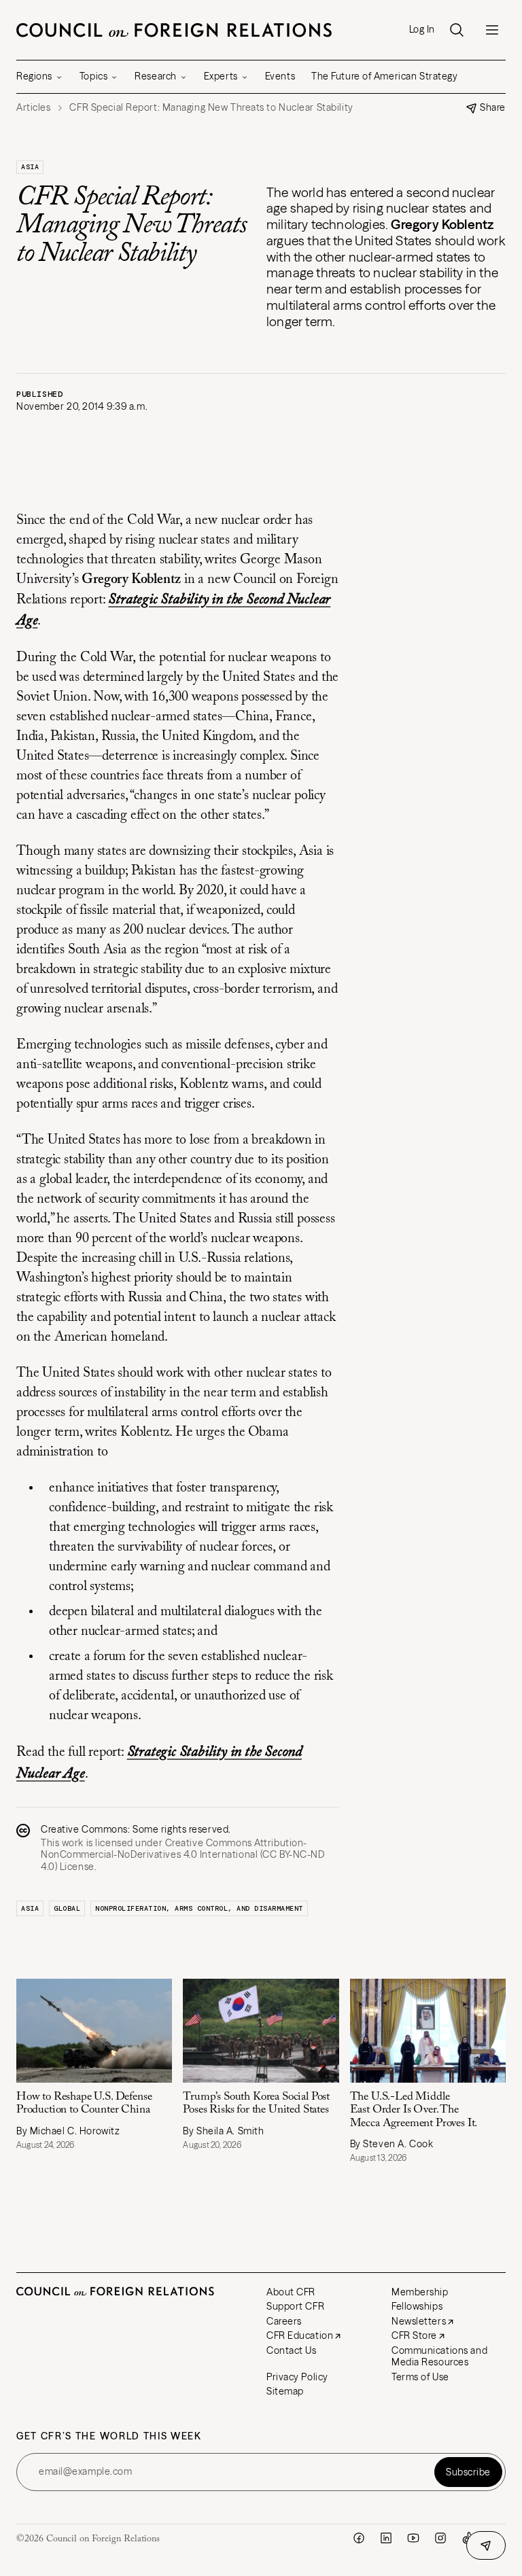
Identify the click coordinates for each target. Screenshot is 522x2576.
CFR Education (300, 2335)
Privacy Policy (297, 2377)
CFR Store (414, 2335)
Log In (422, 30)
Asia (30, 167)
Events (280, 76)
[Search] (457, 30)
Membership (420, 2292)
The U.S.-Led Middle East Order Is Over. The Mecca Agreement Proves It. (414, 2110)
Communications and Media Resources (439, 2357)
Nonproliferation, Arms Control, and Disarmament (199, 1908)
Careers (284, 2321)
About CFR (291, 2292)
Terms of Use (420, 2377)
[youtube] (413, 2538)
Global (67, 1908)
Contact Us (292, 2350)
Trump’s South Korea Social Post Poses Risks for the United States (256, 2103)
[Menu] (492, 30)
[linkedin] (386, 2538)
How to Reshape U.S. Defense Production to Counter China (84, 2103)
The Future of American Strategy (384, 76)
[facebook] (359, 2538)
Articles (33, 108)
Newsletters (419, 2321)
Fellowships (417, 2306)
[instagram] (440, 2538)
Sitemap (285, 2391)
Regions (34, 76)
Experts (221, 76)
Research (155, 76)
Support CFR (295, 2306)
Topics (93, 76)
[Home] (174, 30)
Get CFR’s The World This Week (109, 2436)
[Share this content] (486, 2545)
